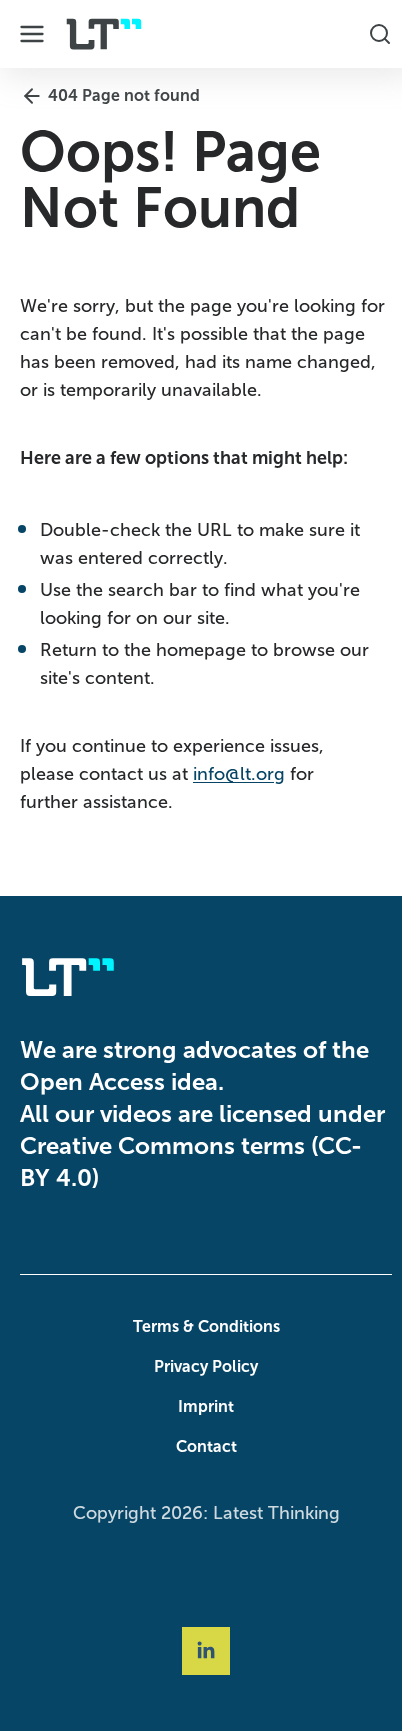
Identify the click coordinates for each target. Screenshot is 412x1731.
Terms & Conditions (201, 1326)
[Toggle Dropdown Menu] (32, 34)
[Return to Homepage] (104, 34)
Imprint (201, 1406)
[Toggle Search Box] (370, 34)
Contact (201, 1446)
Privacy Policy (201, 1366)
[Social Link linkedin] (201, 1651)
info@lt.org (239, 774)
